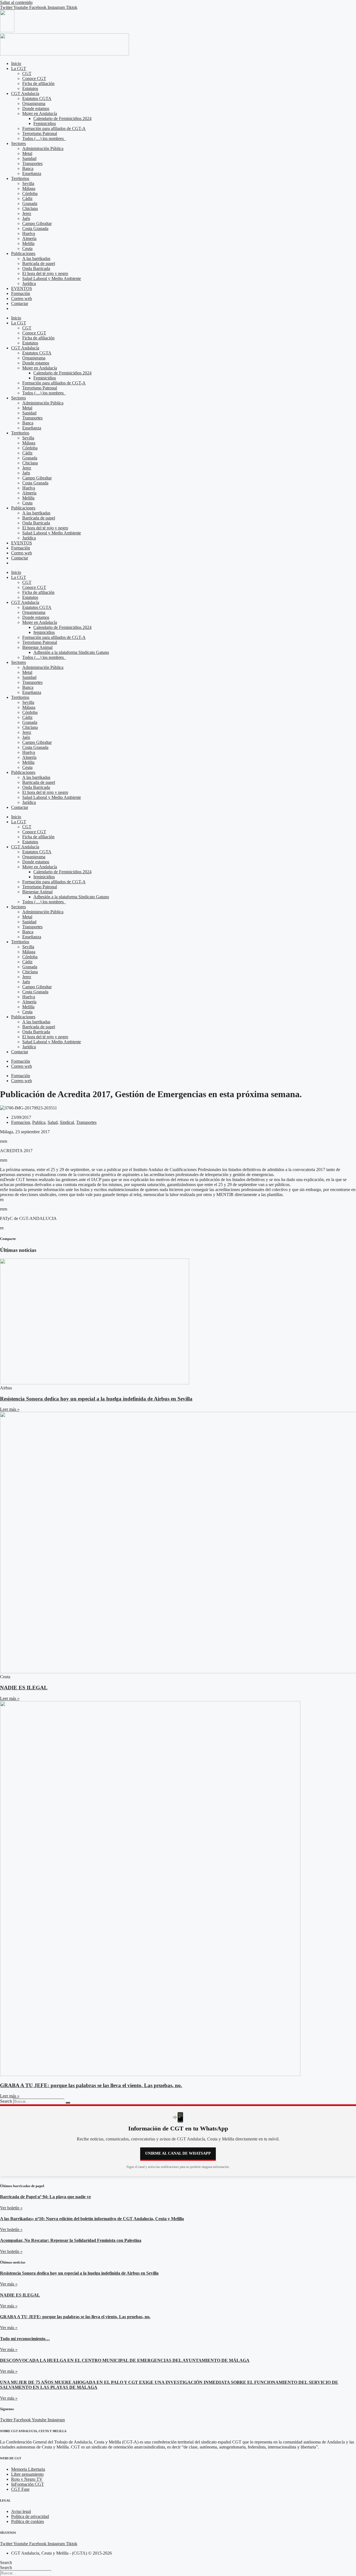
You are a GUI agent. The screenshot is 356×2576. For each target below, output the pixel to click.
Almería (29, 238)
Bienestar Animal (37, 647)
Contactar (20, 303)
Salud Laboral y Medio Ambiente (52, 278)
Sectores (18, 143)
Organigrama (34, 103)
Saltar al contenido (16, 2)
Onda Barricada (36, 268)
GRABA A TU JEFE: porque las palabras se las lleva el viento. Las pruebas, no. (91, 2085)
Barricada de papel (39, 263)
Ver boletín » (11, 2208)
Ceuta (27, 248)
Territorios (20, 178)
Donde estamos (36, 108)
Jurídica (29, 283)
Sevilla (28, 183)
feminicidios (44, 632)
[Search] (68, 2103)
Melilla (28, 243)
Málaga (29, 188)
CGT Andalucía (25, 93)
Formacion (21, 1122)
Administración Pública (43, 148)
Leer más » (10, 1409)
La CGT (19, 68)
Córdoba (30, 193)
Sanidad (29, 158)
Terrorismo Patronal (40, 133)
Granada (30, 203)
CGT (27, 73)
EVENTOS (22, 288)
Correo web (22, 298)
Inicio (16, 63)
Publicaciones (23, 253)
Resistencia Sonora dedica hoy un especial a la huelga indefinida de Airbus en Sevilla (96, 1399)
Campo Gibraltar (37, 223)
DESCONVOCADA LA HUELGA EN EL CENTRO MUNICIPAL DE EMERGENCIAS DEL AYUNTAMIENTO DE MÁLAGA (125, 2360)
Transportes (32, 163)
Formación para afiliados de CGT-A (54, 128)
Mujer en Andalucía (40, 113)
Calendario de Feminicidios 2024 (62, 118)
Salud (53, 1122)
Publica (39, 1122)
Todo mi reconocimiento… (25, 2339)
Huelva (29, 233)
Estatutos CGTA (37, 98)
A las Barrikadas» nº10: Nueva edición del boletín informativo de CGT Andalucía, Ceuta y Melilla (92, 2219)
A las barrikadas (36, 258)
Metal (27, 153)
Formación (21, 293)
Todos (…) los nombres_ (44, 138)
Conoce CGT (34, 78)
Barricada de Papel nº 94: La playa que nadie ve (45, 2197)
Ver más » (9, 2284)
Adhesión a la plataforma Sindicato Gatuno (71, 652)
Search (6, 2101)
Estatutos (30, 88)
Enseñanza (32, 173)
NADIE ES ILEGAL (24, 1688)
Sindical (67, 1122)
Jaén (26, 218)
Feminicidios (45, 123)
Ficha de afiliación (38, 83)
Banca (28, 168)
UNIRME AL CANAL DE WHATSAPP (178, 2153)
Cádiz (27, 198)
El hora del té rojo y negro (45, 273)
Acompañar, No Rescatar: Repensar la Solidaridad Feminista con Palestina (71, 2240)
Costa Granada (35, 228)
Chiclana (30, 208)
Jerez (27, 213)
